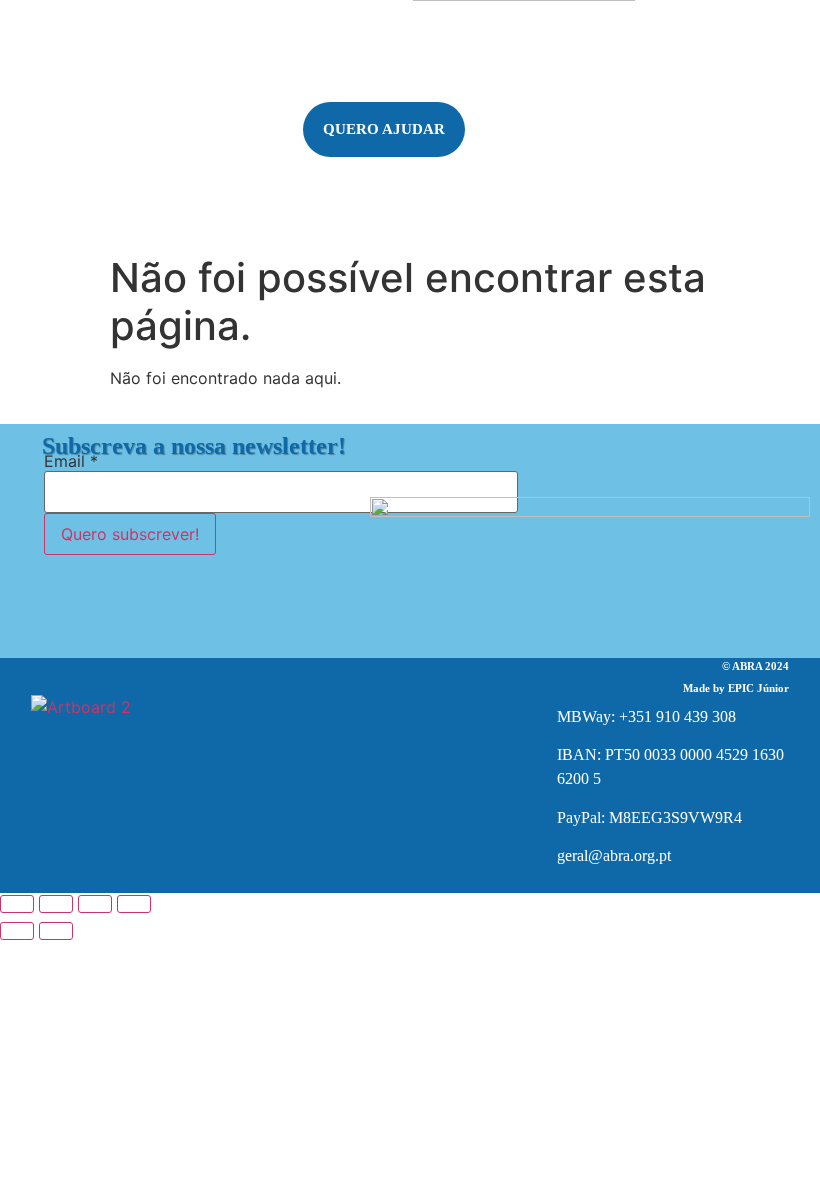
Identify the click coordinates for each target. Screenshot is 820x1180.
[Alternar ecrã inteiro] (56, 904)
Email (71, 461)
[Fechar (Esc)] (134, 904)
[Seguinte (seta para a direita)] (56, 931)
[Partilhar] (95, 904)
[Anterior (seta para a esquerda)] (17, 931)
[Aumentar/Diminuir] (17, 904)
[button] (89, 175)
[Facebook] (309, 699)
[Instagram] (366, 699)
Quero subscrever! (130, 534)
